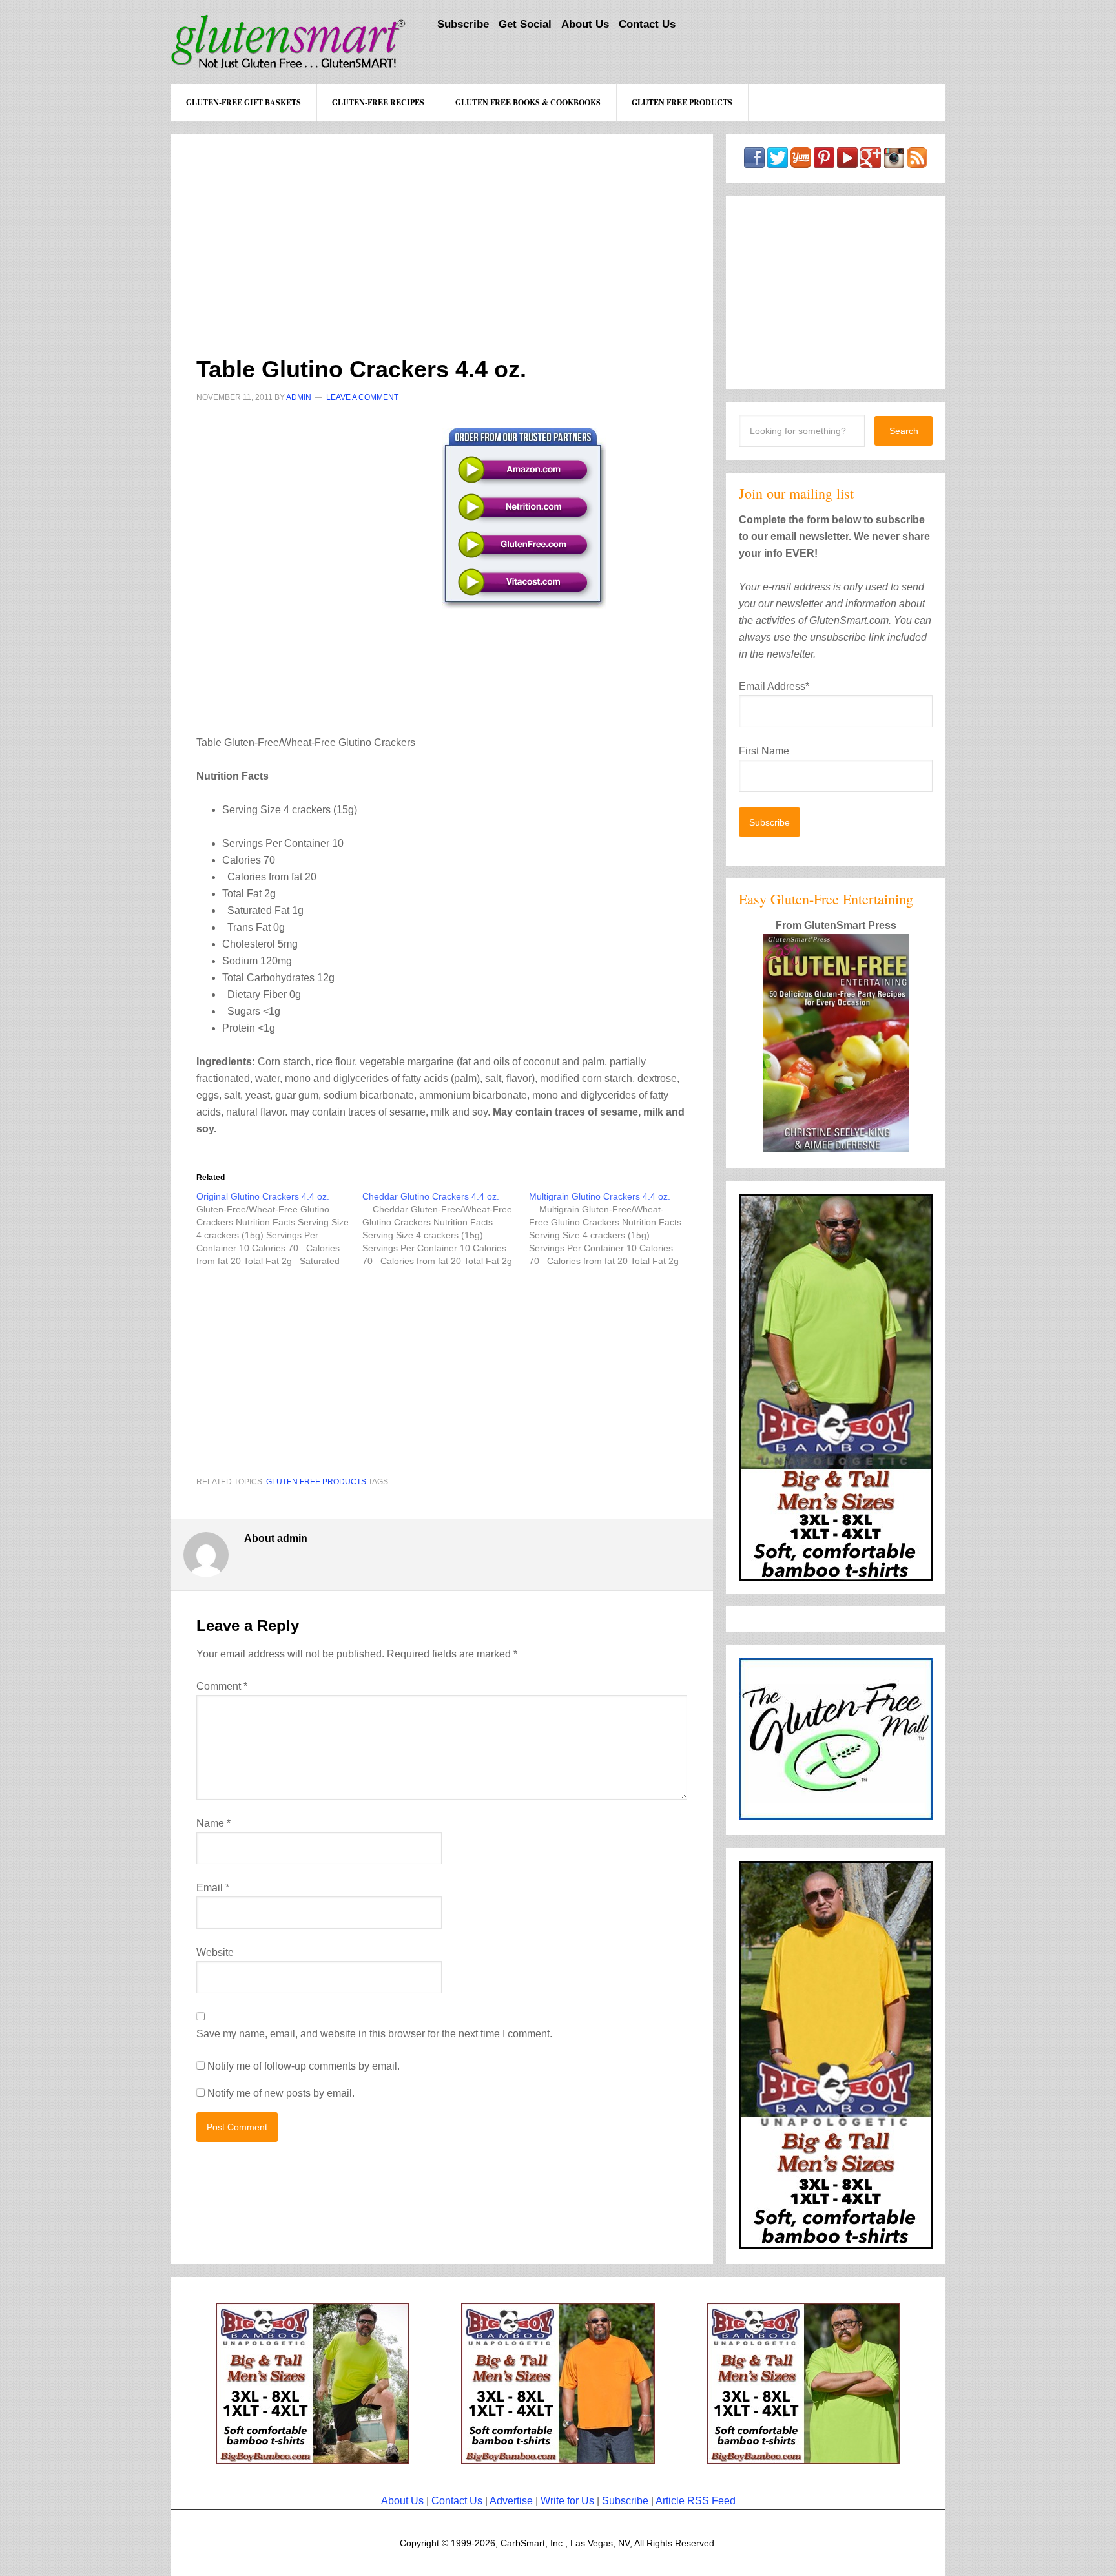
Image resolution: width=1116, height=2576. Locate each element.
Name (213, 1823)
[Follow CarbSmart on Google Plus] (871, 162)
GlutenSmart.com (288, 42)
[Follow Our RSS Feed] (917, 162)
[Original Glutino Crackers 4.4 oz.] (279, 1229)
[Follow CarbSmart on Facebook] (754, 162)
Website (215, 1952)
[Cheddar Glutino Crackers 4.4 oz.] (445, 1229)
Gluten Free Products (316, 1482)
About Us (402, 2501)
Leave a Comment (362, 397)
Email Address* (774, 686)
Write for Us (567, 2501)
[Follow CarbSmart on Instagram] (894, 162)
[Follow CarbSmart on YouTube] (847, 162)
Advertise (511, 2501)
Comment (222, 1686)
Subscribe (625, 2501)
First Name (764, 751)
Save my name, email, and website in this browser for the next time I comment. (374, 2034)
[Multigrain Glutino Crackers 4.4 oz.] (612, 1229)
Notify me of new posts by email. (281, 2093)
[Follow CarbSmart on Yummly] (801, 162)
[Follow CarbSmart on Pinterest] (824, 162)
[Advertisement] (442, 225)
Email (213, 1888)
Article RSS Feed (696, 2501)
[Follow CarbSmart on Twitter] (778, 162)
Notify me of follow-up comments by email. (304, 2066)
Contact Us (457, 2501)
